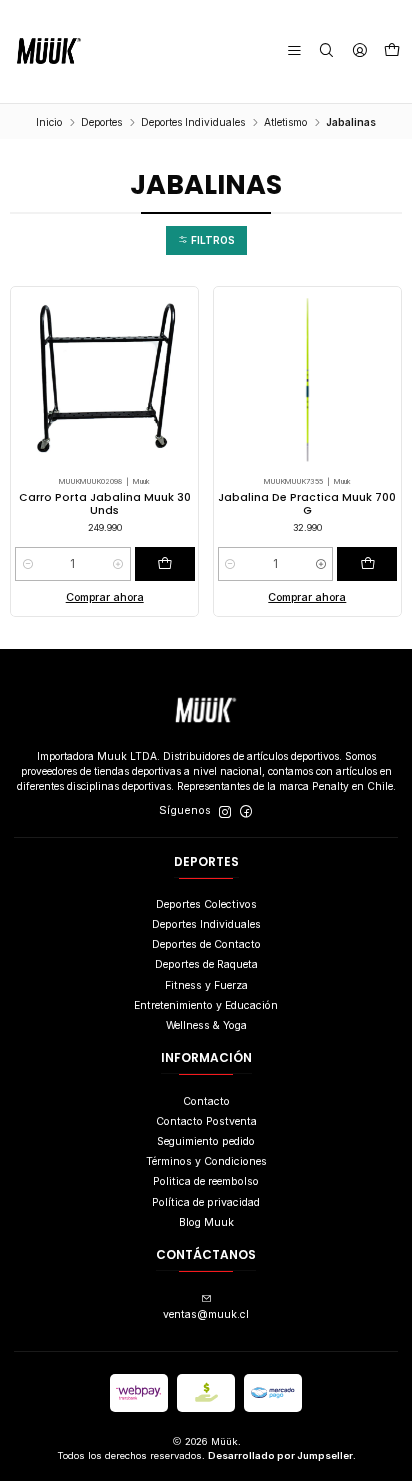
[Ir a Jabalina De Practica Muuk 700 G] (308, 380)
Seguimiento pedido (206, 1141)
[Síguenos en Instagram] (225, 811)
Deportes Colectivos (206, 904)
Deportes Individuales (193, 122)
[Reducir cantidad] (27, 564)
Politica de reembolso (206, 1181)
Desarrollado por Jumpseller (280, 1455)
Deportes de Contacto (206, 944)
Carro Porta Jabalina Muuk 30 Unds (105, 504)
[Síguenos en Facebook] (246, 811)
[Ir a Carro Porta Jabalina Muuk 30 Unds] (105, 380)
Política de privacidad (206, 1202)
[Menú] (294, 51)
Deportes (101, 122)
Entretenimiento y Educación (206, 1005)
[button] (206, 240)
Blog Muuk (206, 1222)
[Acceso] (359, 51)
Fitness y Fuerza (206, 985)
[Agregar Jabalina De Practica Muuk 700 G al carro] (367, 564)
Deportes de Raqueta (206, 964)
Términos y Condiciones (206, 1161)
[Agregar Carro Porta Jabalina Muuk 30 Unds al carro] (165, 564)
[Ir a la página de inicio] (49, 51)
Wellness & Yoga (206, 1025)
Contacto (206, 1101)
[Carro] (392, 51)
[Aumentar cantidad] (118, 564)
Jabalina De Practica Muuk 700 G (307, 504)
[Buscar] (326, 51)
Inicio (49, 122)
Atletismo (285, 122)
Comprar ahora (105, 597)
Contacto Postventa (206, 1121)
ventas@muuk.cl (206, 1314)
